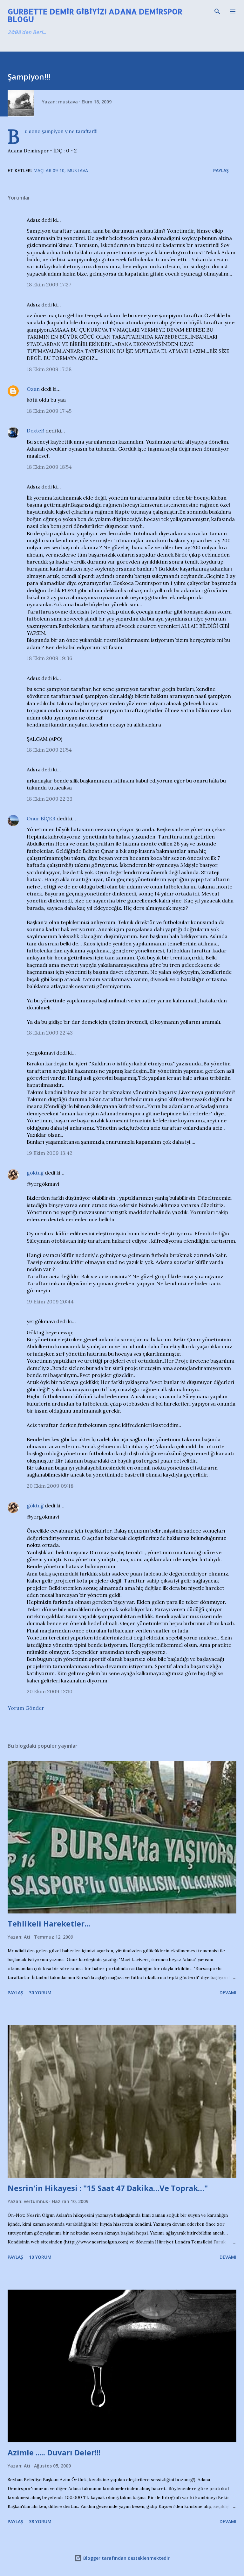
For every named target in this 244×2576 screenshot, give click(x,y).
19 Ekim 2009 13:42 (50, 1153)
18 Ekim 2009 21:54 (49, 750)
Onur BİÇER (41, 818)
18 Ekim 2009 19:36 (49, 658)
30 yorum (40, 1993)
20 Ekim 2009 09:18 (50, 1486)
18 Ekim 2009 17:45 (49, 411)
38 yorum (40, 2521)
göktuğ (35, 1173)
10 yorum (40, 2257)
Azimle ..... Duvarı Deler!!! (54, 2452)
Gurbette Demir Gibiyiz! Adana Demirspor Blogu (95, 15)
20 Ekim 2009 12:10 (50, 1691)
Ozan (33, 389)
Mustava (78, 170)
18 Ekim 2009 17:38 (49, 369)
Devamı (228, 1993)
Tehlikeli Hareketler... (49, 1923)
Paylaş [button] (221, 170)
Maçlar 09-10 (49, 170)
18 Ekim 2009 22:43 (50, 1033)
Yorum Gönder (26, 1708)
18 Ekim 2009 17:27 (49, 284)
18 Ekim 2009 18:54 (49, 467)
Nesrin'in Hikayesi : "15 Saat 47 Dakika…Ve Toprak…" (108, 2188)
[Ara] (217, 11)
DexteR (35, 431)
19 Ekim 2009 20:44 (50, 1302)
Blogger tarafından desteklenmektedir (126, 2558)
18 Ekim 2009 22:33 (50, 799)
